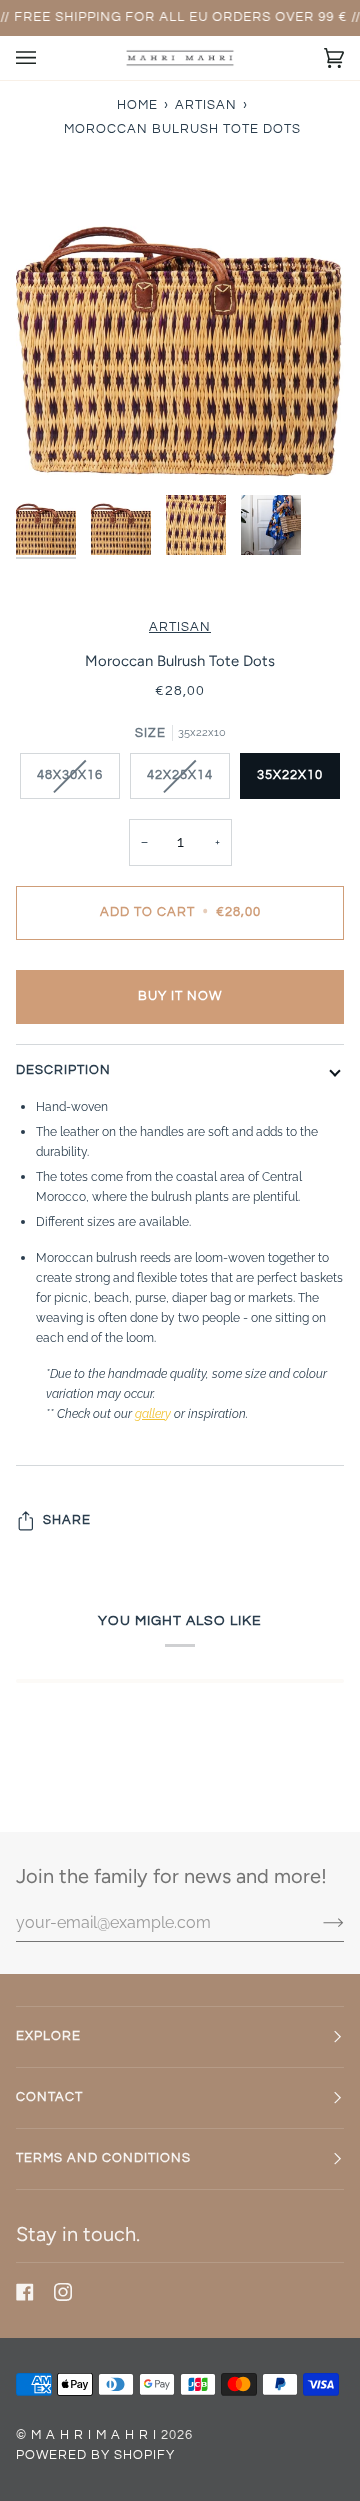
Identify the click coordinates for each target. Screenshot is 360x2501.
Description (63, 1070)
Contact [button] (49, 2097)
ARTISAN (206, 105)
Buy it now (180, 996)
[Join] (317, 1922)
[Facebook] (25, 2292)
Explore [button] (48, 2036)
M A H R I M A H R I (94, 2435)
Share (67, 1520)
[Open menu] (46, 58)
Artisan (180, 627)
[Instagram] (63, 2292)
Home (137, 105)
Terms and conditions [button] (103, 2158)
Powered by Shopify (95, 2455)
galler (150, 1413)
